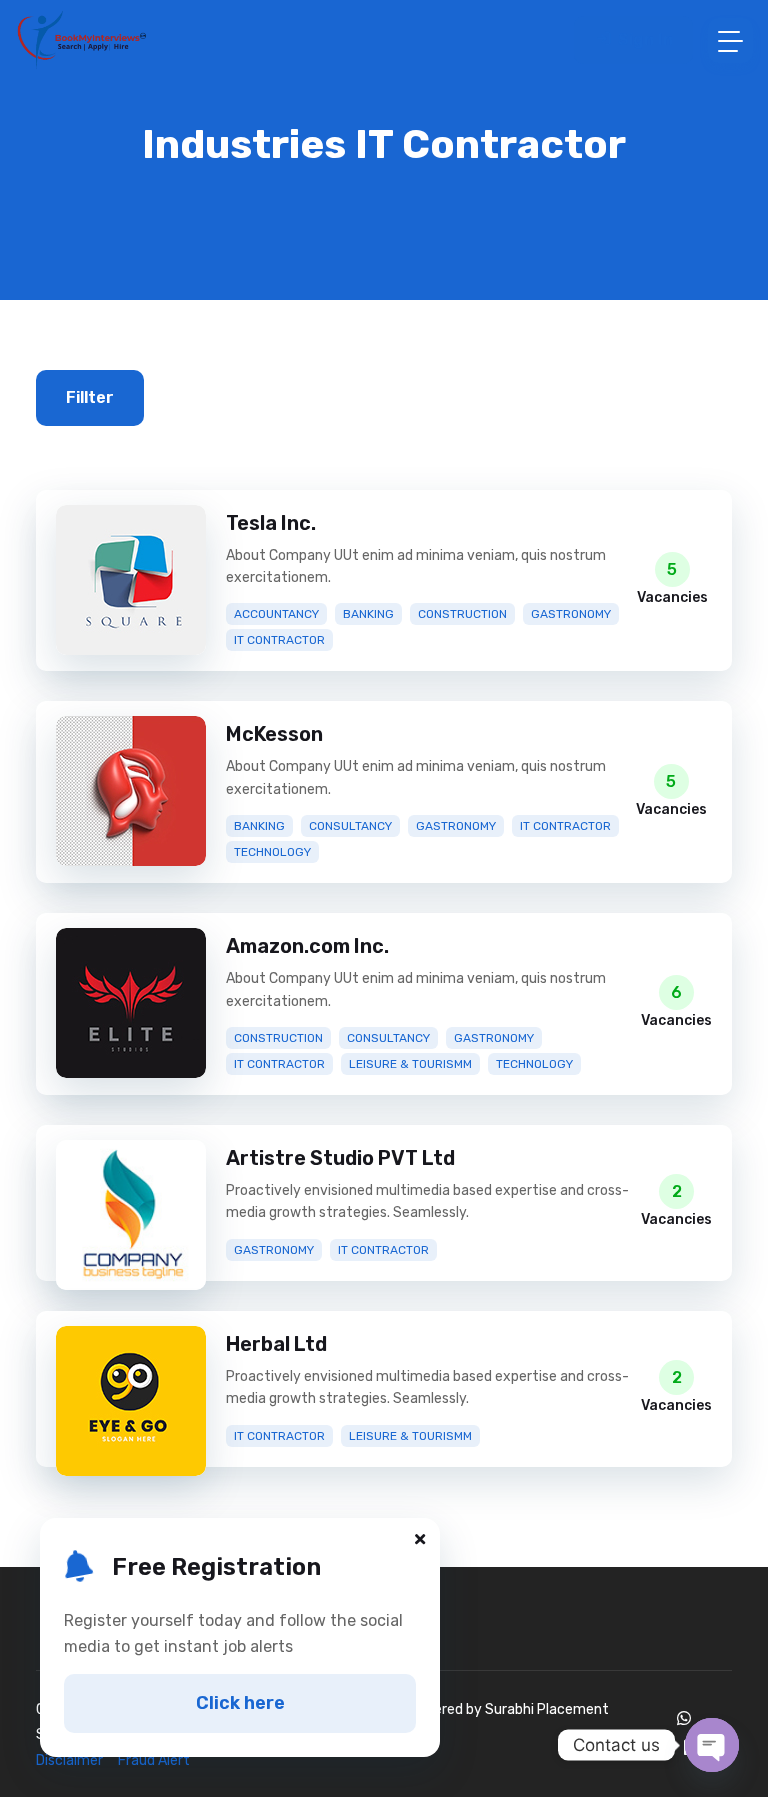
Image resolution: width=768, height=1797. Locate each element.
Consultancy (350, 826)
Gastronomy (571, 614)
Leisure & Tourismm (410, 1064)
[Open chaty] (712, 1745)
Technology (272, 852)
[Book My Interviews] (81, 40)
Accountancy (276, 614)
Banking (368, 614)
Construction (462, 614)
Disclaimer (75, 1760)
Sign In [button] (643, 39)
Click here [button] (240, 1703)
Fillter (90, 397)
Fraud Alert (154, 1760)
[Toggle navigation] (730, 40)
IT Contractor (279, 640)
